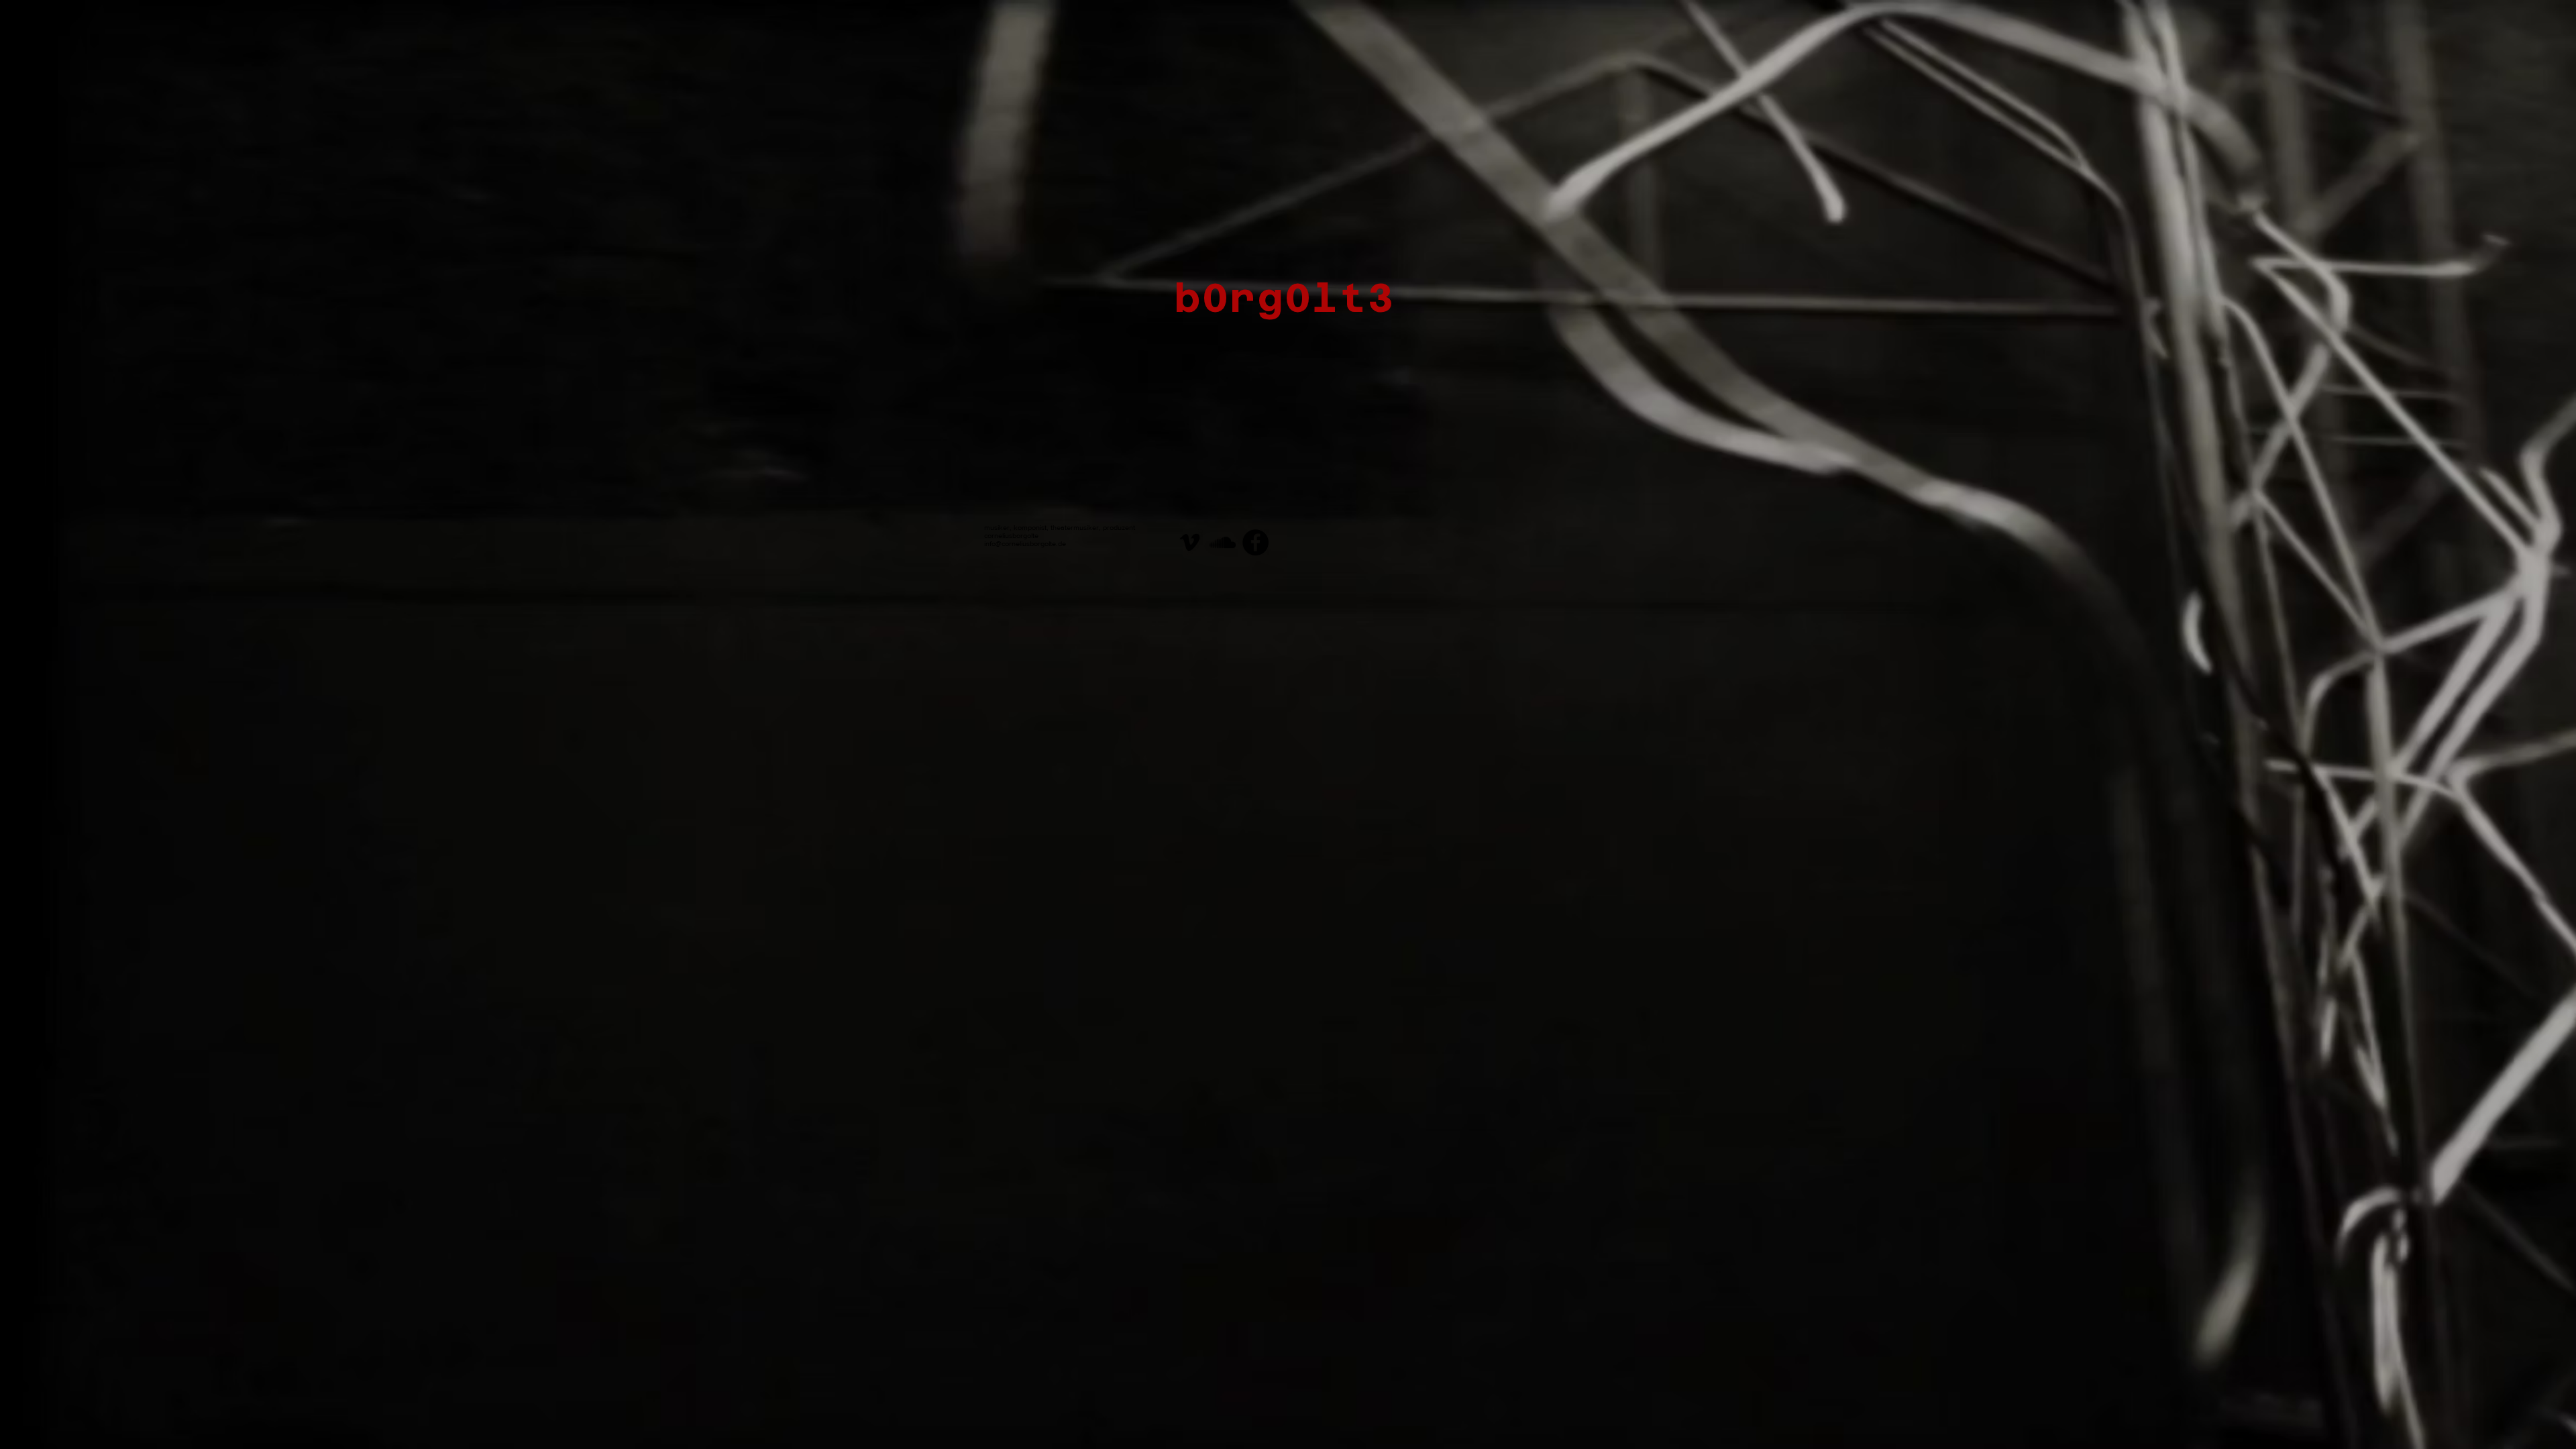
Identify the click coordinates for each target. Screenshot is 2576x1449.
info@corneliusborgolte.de (1025, 543)
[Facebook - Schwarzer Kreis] (1255, 542)
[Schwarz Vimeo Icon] (1190, 542)
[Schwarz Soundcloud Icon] (1223, 542)
